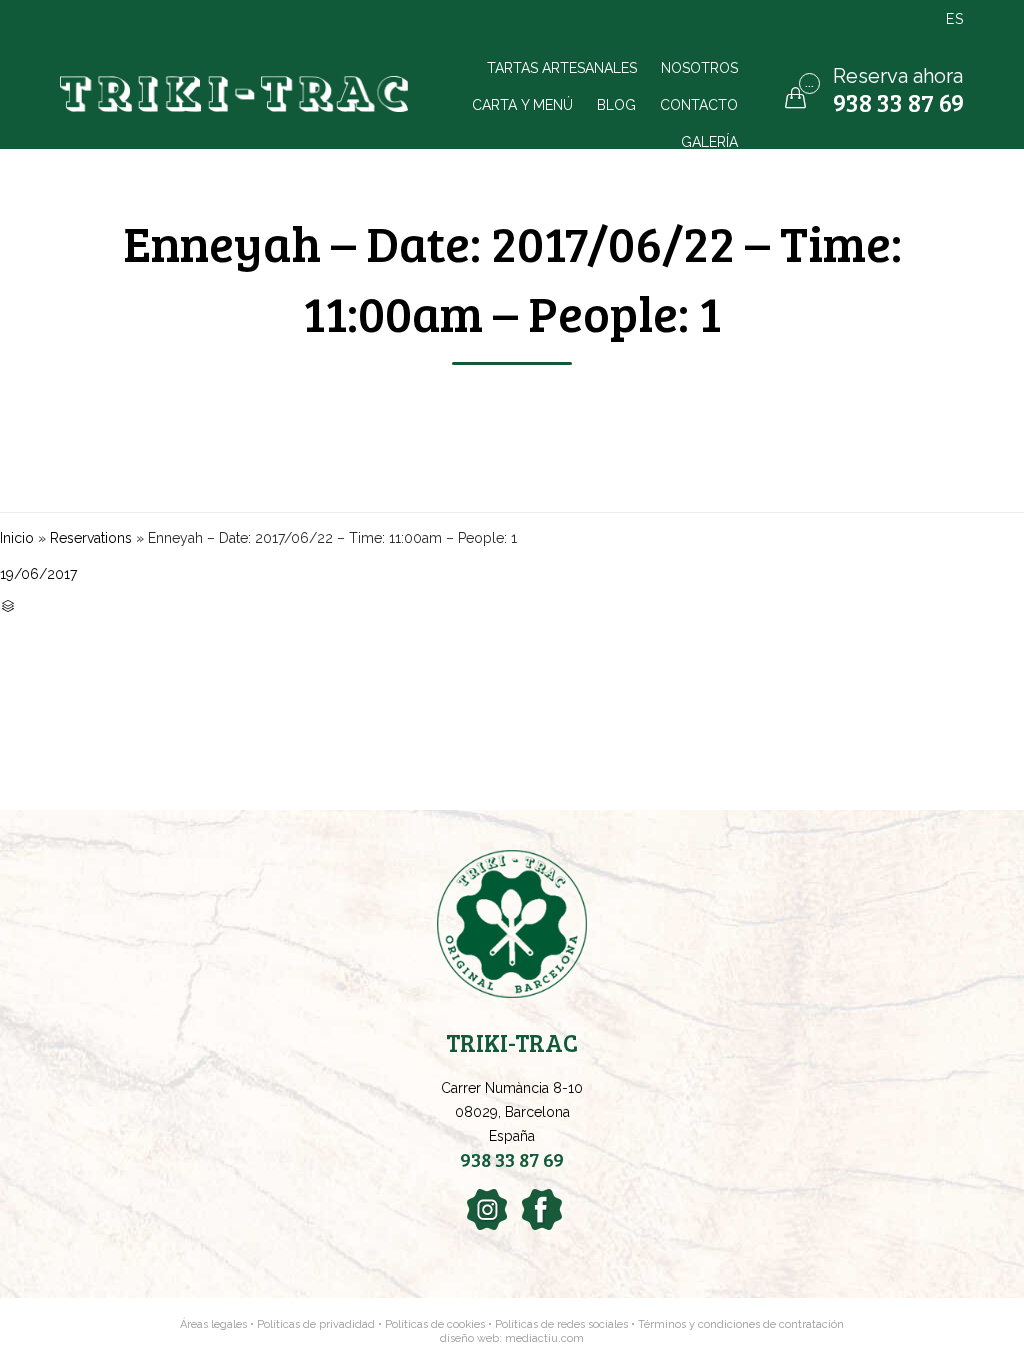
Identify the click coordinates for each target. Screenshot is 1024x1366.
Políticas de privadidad (316, 1324)
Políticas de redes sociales (563, 1324)
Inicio (17, 538)
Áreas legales (213, 1324)
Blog (616, 104)
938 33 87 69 (898, 102)
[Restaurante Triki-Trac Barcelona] (236, 94)
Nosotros (699, 67)
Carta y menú (522, 104)
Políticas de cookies (435, 1324)
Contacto (699, 104)
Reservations (91, 538)
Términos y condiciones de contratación (741, 1324)
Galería (709, 141)
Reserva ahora (898, 76)
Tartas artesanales (562, 67)
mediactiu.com (544, 1338)
